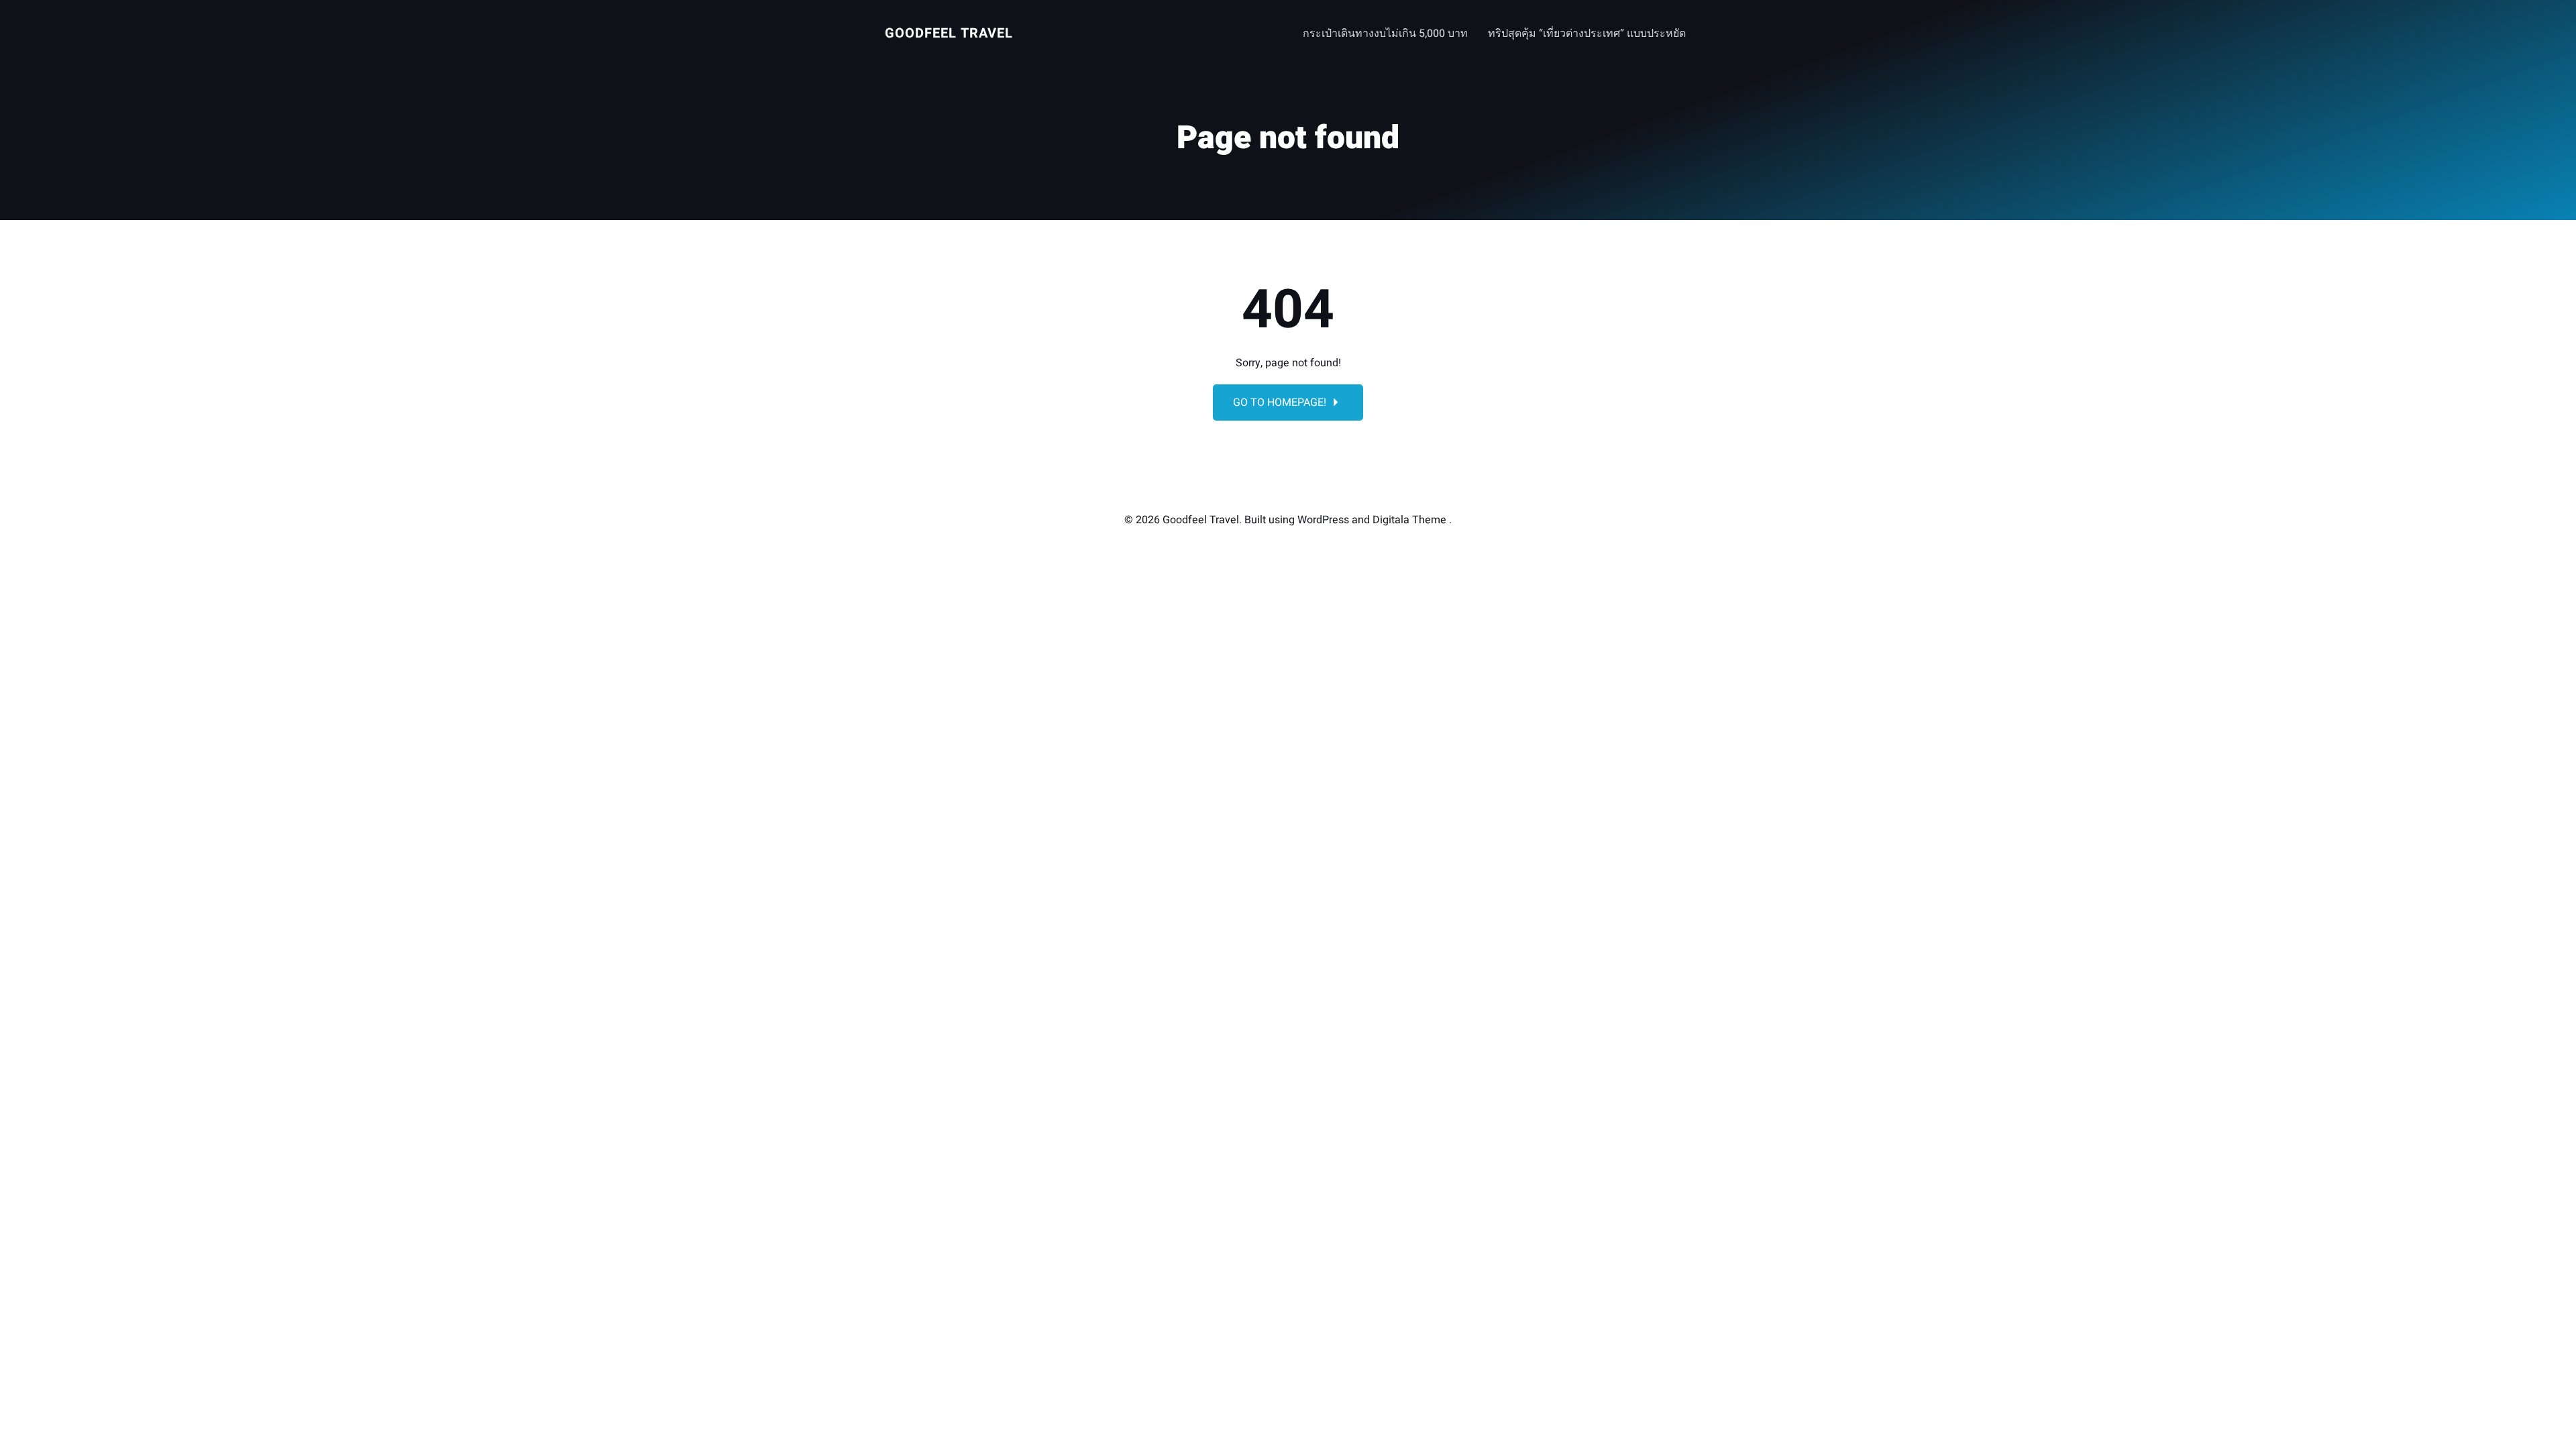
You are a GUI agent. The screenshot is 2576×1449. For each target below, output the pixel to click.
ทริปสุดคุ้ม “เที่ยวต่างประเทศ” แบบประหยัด (1587, 34)
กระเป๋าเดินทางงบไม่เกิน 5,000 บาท (1385, 34)
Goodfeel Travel (949, 33)
